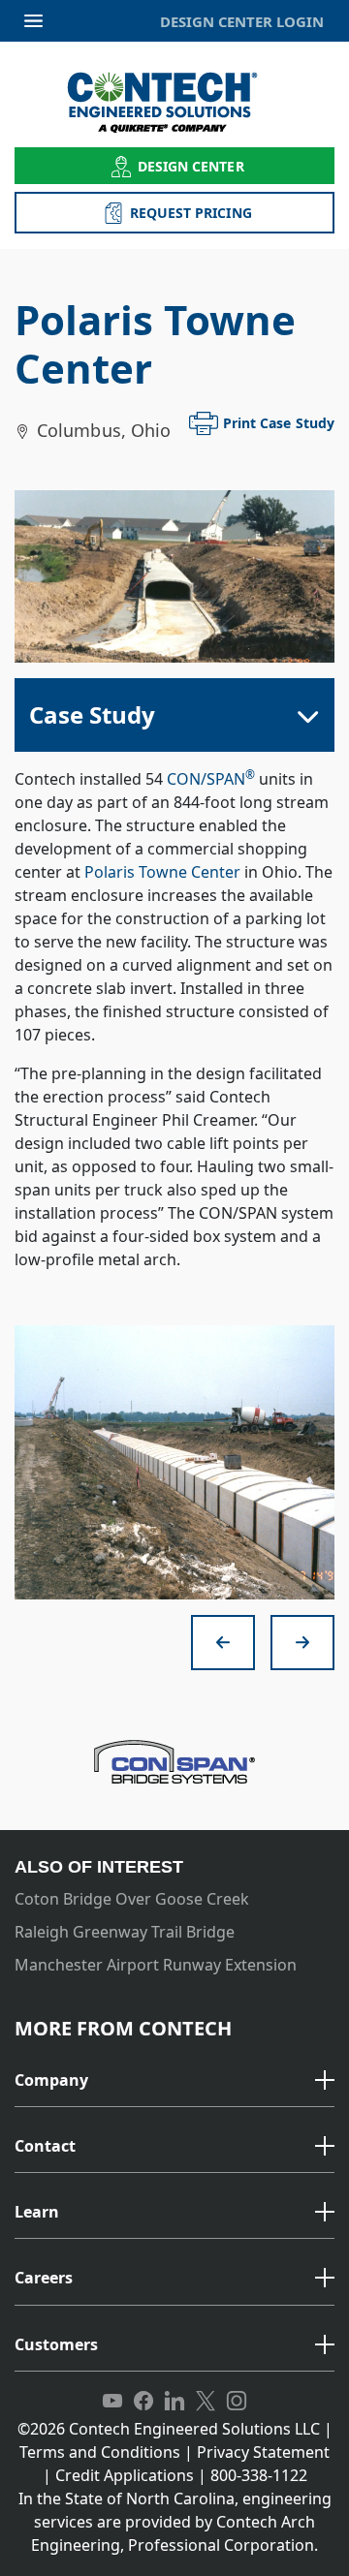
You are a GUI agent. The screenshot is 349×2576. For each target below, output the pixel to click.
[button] (174, 2081)
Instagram (237, 2402)
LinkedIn (174, 2402)
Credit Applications (125, 2475)
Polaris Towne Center (162, 872)
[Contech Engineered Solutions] (175, 102)
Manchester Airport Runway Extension (156, 1965)
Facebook (143, 2402)
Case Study (92, 714)
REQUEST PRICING (191, 213)
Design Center (191, 166)
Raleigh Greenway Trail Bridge (125, 1932)
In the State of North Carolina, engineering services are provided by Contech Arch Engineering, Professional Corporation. (175, 2522)
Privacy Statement (263, 2452)
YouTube (112, 2402)
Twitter (206, 2402)
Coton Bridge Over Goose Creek (132, 1899)
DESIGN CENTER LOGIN (242, 21)
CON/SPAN (211, 779)
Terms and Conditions (100, 2452)
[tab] (174, 2081)
